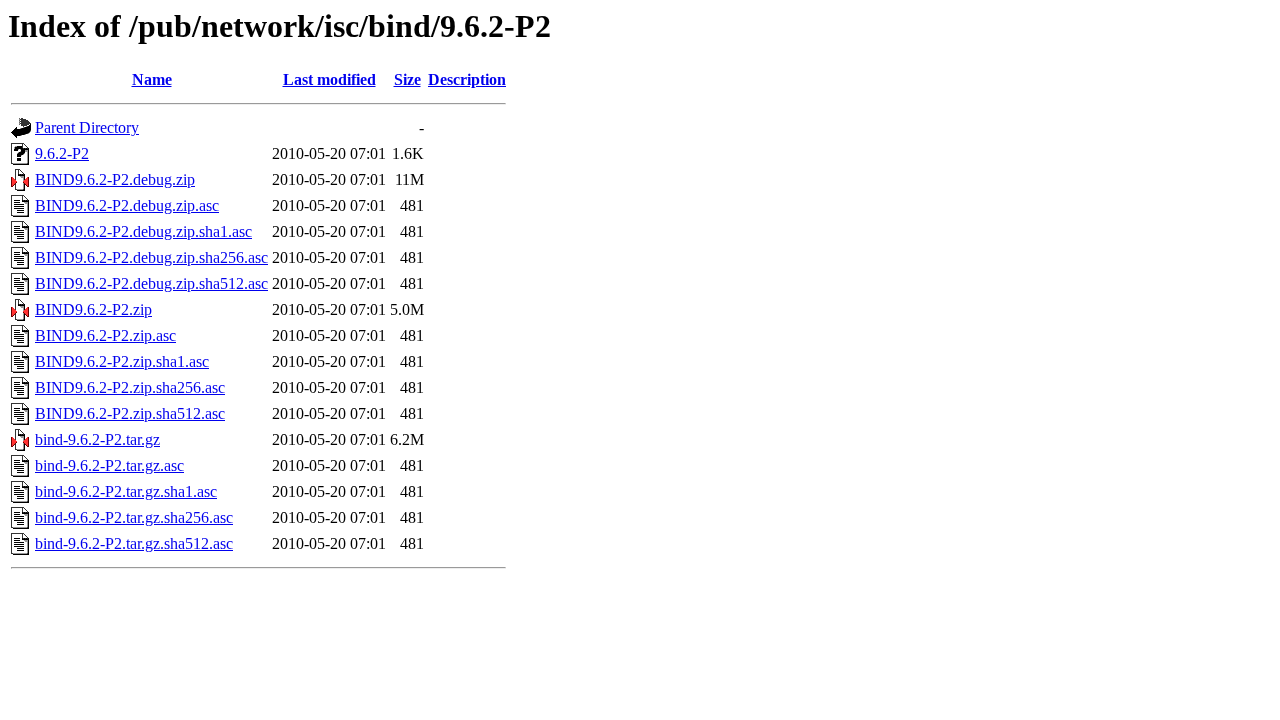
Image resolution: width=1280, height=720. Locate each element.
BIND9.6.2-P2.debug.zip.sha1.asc (143, 231)
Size (407, 79)
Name (152, 79)
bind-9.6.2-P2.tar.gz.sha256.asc (134, 517)
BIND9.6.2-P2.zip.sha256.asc (130, 387)
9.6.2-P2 (62, 153)
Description (467, 79)
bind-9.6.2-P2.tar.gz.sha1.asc (126, 491)
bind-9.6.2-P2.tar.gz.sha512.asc (134, 543)
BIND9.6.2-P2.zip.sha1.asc (122, 361)
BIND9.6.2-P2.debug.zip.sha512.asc (151, 283)
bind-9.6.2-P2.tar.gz (97, 439)
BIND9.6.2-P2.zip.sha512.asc (130, 413)
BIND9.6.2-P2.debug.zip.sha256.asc (151, 257)
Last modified (329, 79)
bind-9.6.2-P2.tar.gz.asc (109, 465)
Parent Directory (87, 127)
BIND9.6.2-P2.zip (93, 309)
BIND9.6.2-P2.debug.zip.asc (127, 205)
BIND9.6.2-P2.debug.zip (115, 179)
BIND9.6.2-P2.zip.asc (105, 335)
